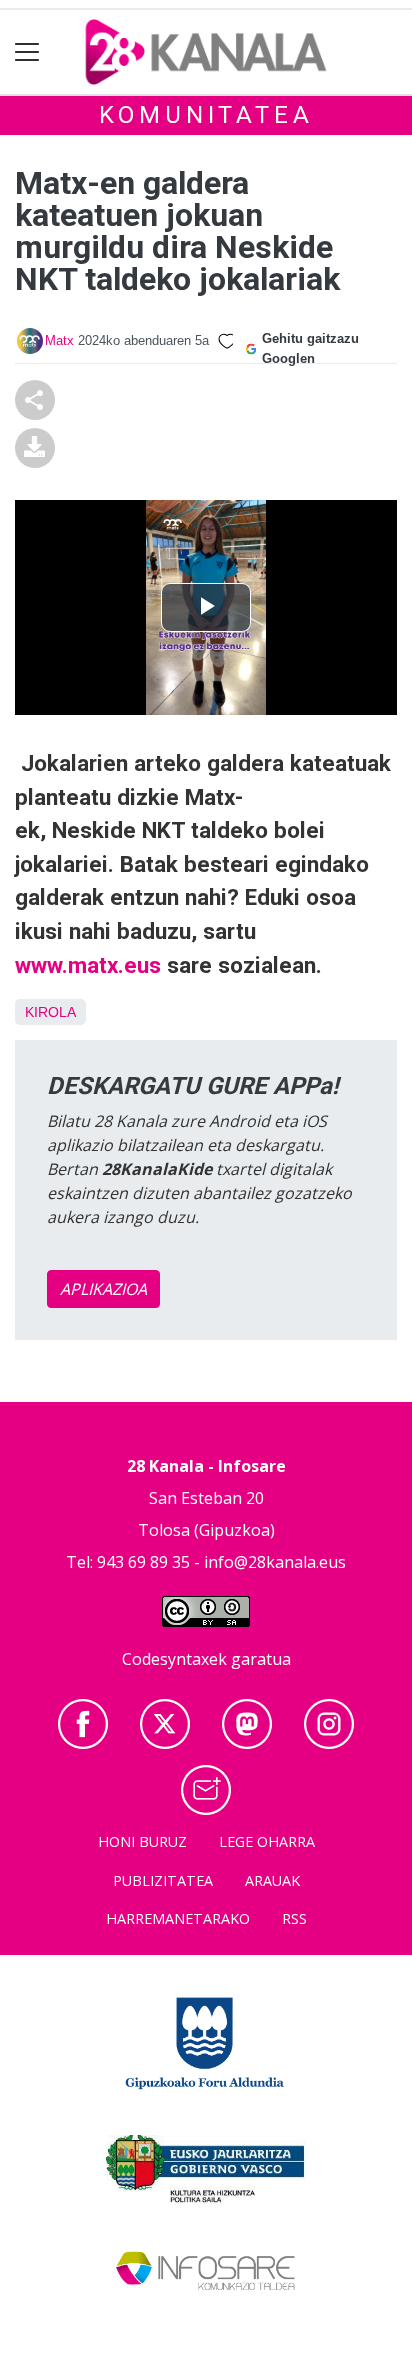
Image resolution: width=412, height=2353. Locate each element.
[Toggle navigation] (27, 52)
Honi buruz (142, 1841)
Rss (294, 1918)
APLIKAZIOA (103, 1289)
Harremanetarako (178, 1918)
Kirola (50, 1012)
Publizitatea (163, 1880)
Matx (59, 340)
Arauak (272, 1880)
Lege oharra (267, 1841)
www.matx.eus (88, 965)
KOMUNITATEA (206, 115)
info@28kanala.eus (275, 1562)
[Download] (35, 446)
